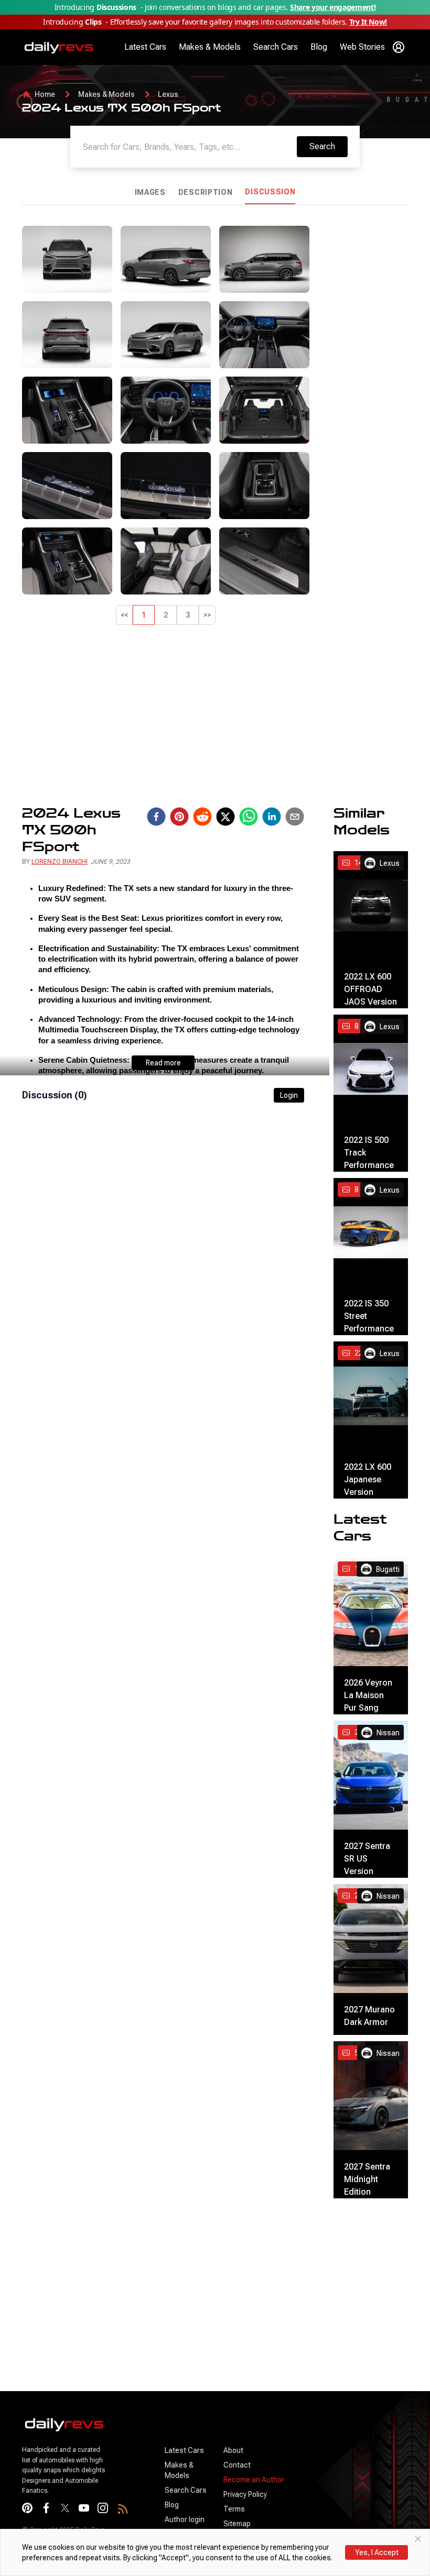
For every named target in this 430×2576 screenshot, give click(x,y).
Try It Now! (368, 22)
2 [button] (166, 615)
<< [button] (124, 615)
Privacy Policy (245, 2494)
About (233, 2450)
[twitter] (225, 817)
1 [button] (144, 615)
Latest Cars (145, 47)
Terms (234, 2509)
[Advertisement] (363, 383)
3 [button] (188, 615)
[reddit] (202, 817)
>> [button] (207, 615)
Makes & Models (210, 47)
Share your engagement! (333, 7)
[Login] (399, 47)
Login (289, 1095)
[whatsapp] (249, 817)
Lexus (168, 94)
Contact (237, 2465)
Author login (185, 2519)
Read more (163, 1063)
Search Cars (276, 47)
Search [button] (328, 146)
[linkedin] (272, 817)
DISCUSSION (270, 192)
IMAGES (150, 192)
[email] (295, 817)
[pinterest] (179, 817)
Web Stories (362, 47)
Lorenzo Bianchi (60, 862)
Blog (319, 47)
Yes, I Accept (377, 2552)
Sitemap (237, 2524)
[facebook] (156, 817)
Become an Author (254, 2480)
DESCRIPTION (206, 192)
